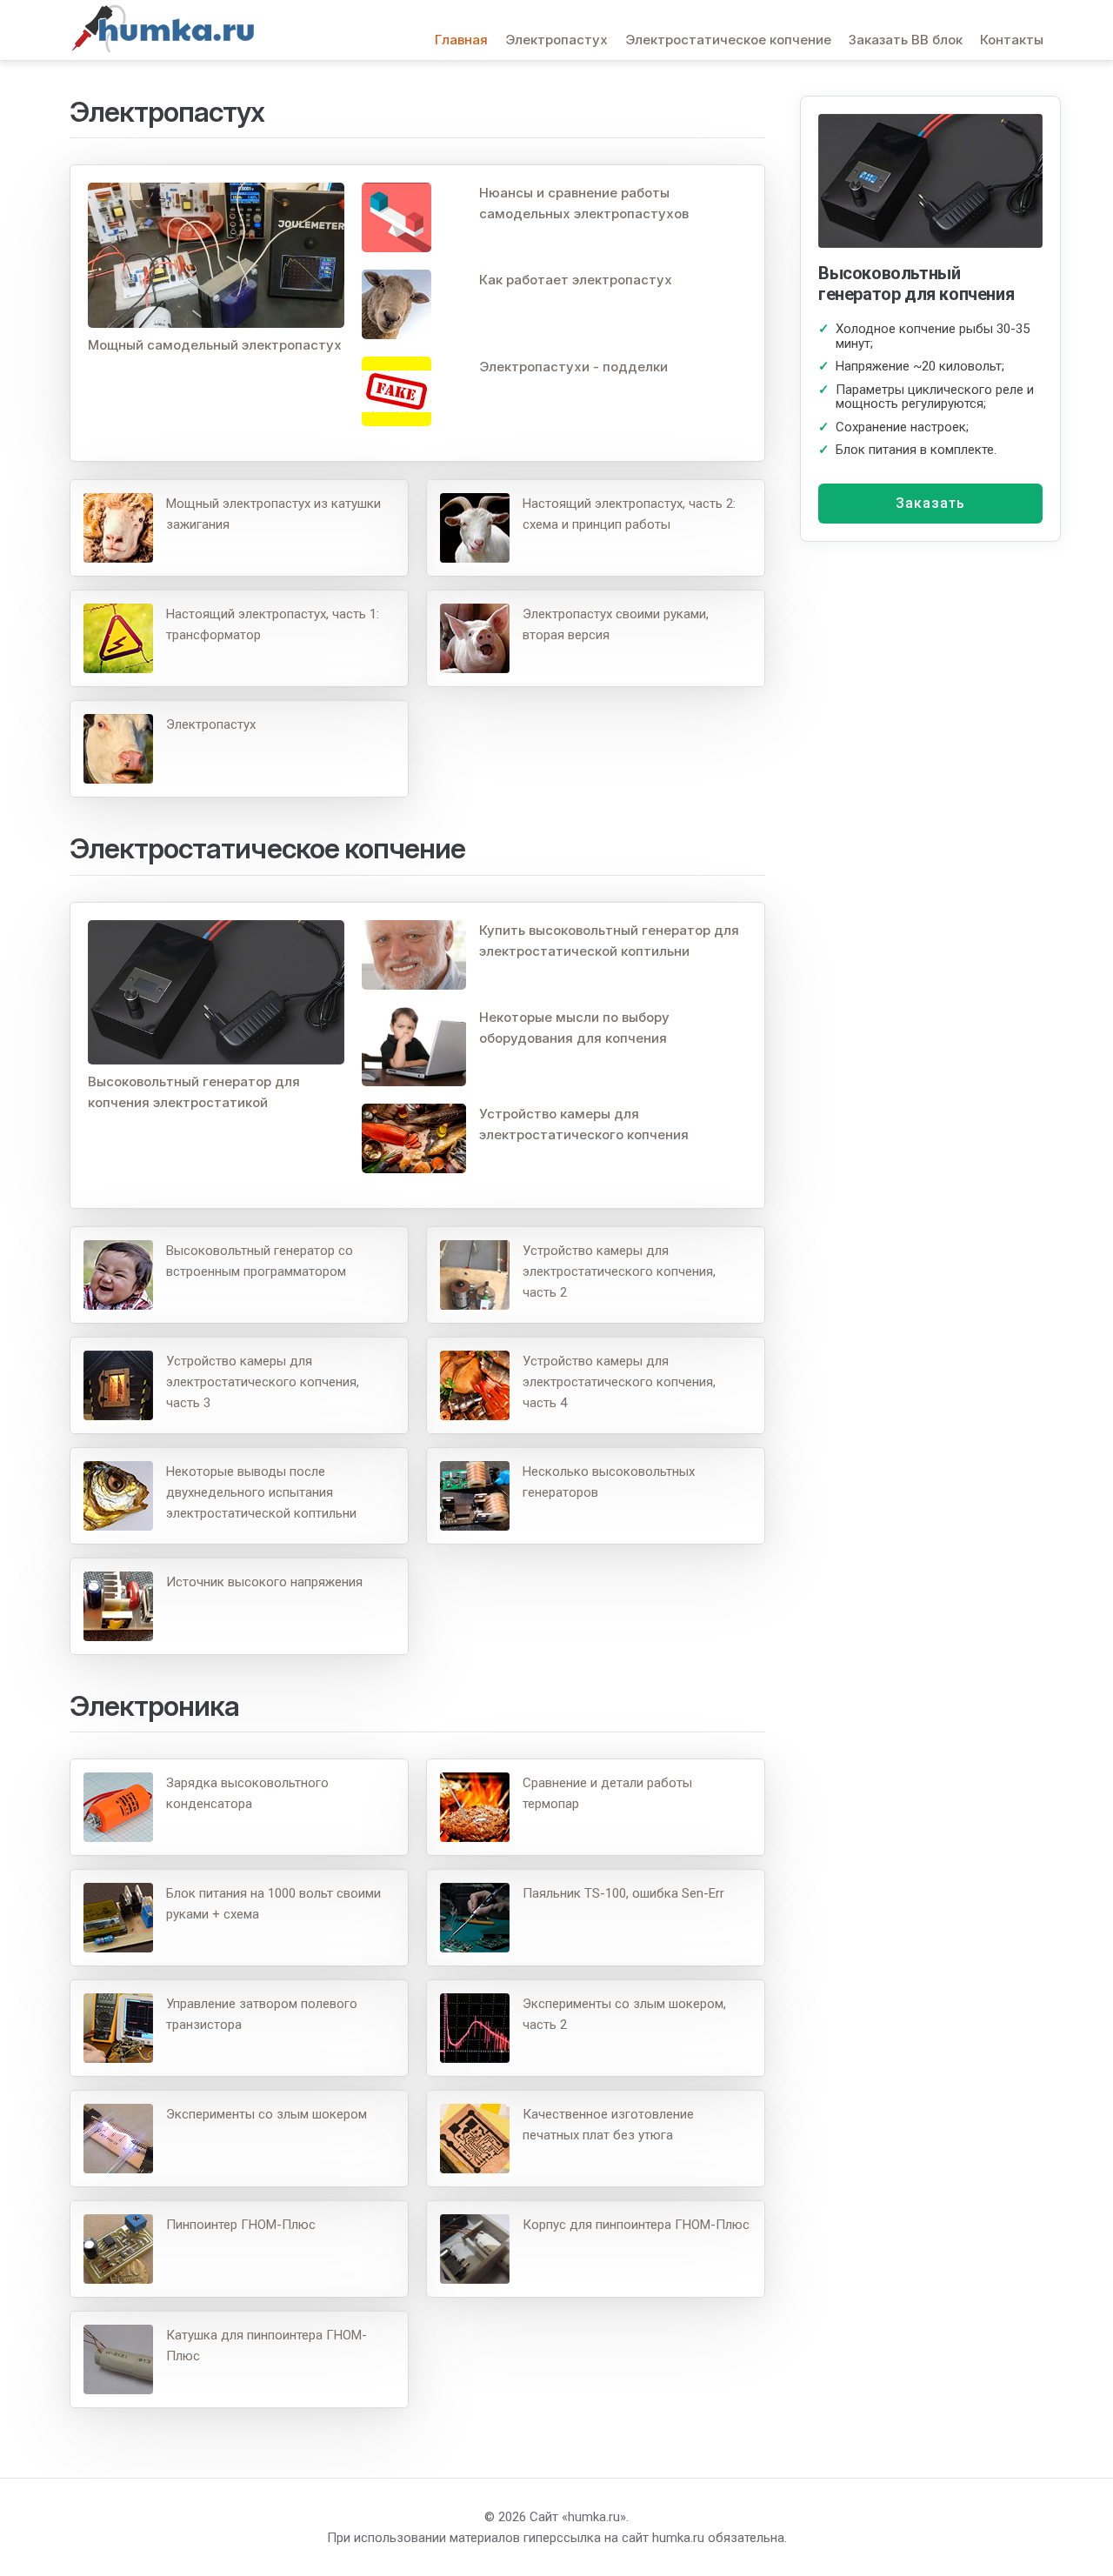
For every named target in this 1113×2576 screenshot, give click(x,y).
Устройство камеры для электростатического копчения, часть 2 (619, 1271)
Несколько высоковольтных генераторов (609, 1482)
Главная (461, 40)
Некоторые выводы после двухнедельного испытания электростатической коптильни (261, 1492)
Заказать (930, 503)
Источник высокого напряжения (264, 1582)
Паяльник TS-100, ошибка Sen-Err (623, 1893)
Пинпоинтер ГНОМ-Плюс (241, 2225)
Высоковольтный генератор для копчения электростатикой (194, 1092)
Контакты (1012, 40)
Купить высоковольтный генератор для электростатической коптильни (609, 941)
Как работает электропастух (576, 280)
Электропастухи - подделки (573, 367)
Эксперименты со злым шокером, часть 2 (624, 2014)
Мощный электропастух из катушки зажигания (273, 514)
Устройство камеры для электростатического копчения (584, 1124)
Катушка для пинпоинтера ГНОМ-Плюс (267, 2346)
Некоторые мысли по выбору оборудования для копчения (574, 1028)
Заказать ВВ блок (906, 40)
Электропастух (556, 40)
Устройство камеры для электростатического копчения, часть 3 (263, 1382)
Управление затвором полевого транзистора (262, 2014)
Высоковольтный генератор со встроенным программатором (260, 1261)
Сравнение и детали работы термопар (607, 1793)
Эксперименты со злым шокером (267, 2114)
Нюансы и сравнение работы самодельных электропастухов (584, 203)
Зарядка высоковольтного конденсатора (247, 1793)
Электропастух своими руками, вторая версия (616, 624)
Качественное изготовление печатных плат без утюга (608, 2125)
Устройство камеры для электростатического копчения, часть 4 (619, 1382)
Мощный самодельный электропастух (215, 345)
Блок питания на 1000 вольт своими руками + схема (273, 1904)
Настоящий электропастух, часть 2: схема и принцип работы (629, 514)
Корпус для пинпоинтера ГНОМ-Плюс (636, 2225)
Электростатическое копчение (728, 40)
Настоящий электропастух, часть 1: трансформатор (273, 624)
